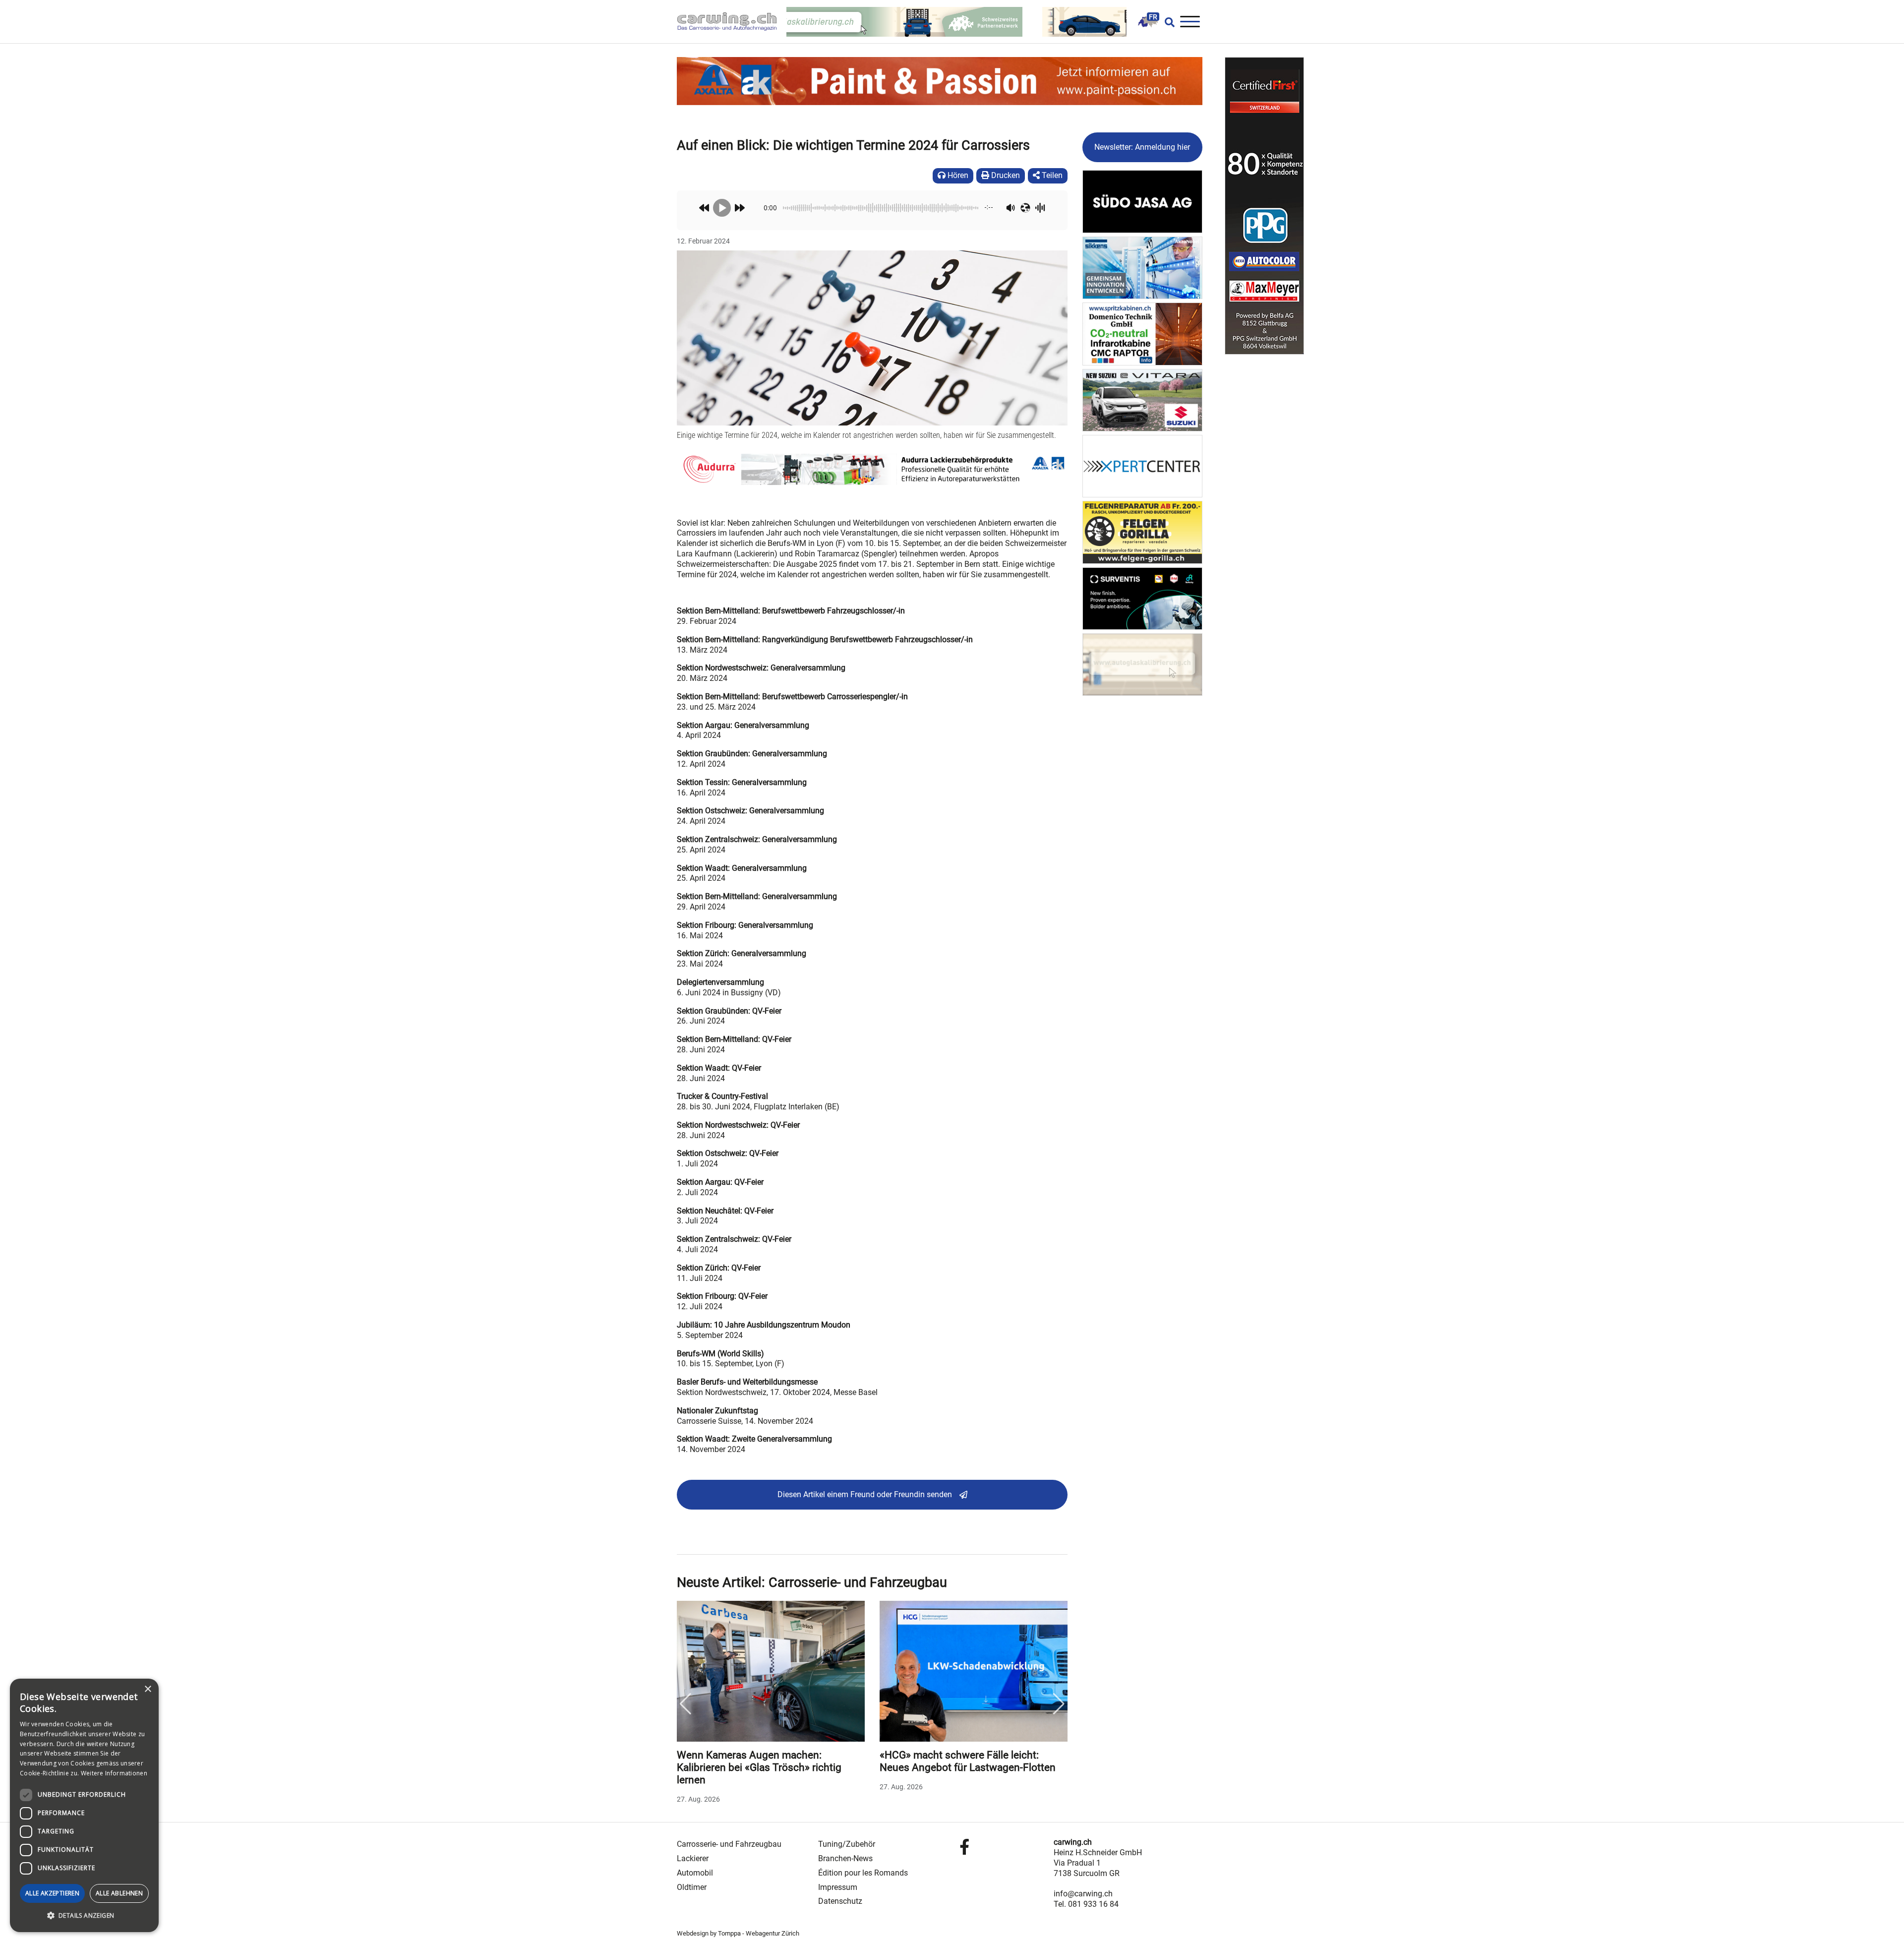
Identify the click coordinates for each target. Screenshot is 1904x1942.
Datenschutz (840, 1901)
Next (1059, 1704)
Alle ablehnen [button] (119, 1893)
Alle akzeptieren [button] (52, 1893)
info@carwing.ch (1083, 1894)
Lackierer (693, 1858)
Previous (685, 1704)
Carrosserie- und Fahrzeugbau (729, 1844)
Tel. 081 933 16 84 (1086, 1904)
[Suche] (1167, 22)
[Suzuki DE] (1143, 399)
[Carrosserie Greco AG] (1143, 532)
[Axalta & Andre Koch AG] (872, 469)
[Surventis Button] (1143, 598)
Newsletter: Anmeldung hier (1142, 147)
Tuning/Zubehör (847, 1844)
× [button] (148, 1689)
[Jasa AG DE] (1143, 201)
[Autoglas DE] (1143, 664)
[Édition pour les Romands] (1148, 21)
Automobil (695, 1873)
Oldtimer (692, 1887)
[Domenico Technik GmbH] (1143, 334)
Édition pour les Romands (863, 1873)
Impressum (838, 1887)
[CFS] (1264, 206)
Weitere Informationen (114, 1773)
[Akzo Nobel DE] (1143, 267)
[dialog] (84, 1805)
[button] (84, 1916)
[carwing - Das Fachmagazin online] (732, 22)
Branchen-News (845, 1858)
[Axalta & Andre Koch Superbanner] (940, 81)
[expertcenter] (1143, 465)
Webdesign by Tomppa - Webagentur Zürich (738, 1933)
